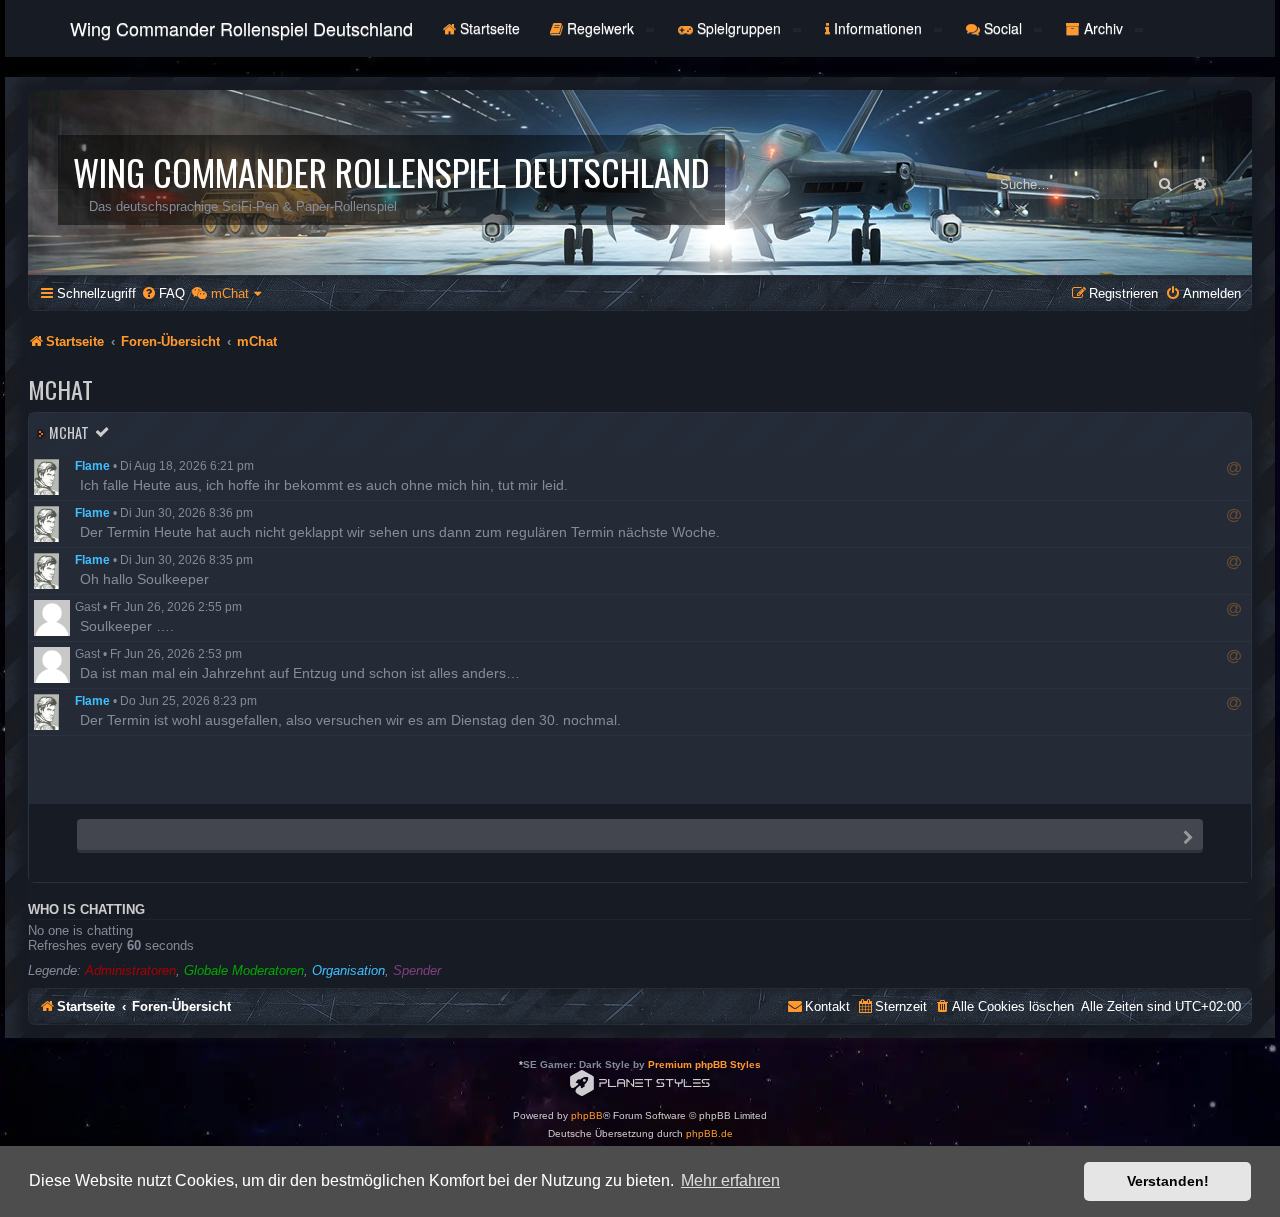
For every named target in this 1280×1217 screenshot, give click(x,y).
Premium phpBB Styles (704, 1064)
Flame (92, 466)
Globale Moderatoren (244, 970)
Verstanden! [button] (1168, 1181)
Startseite (488, 28)
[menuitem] (163, 293)
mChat (69, 432)
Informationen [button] (878, 28)
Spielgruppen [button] (739, 28)
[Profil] (52, 477)
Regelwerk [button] (600, 28)
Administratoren (130, 970)
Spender (417, 970)
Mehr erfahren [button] (730, 1180)
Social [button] (1003, 28)
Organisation (348, 970)
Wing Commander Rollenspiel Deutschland (241, 28)
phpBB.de (709, 1133)
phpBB (587, 1115)
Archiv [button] (1103, 28)
